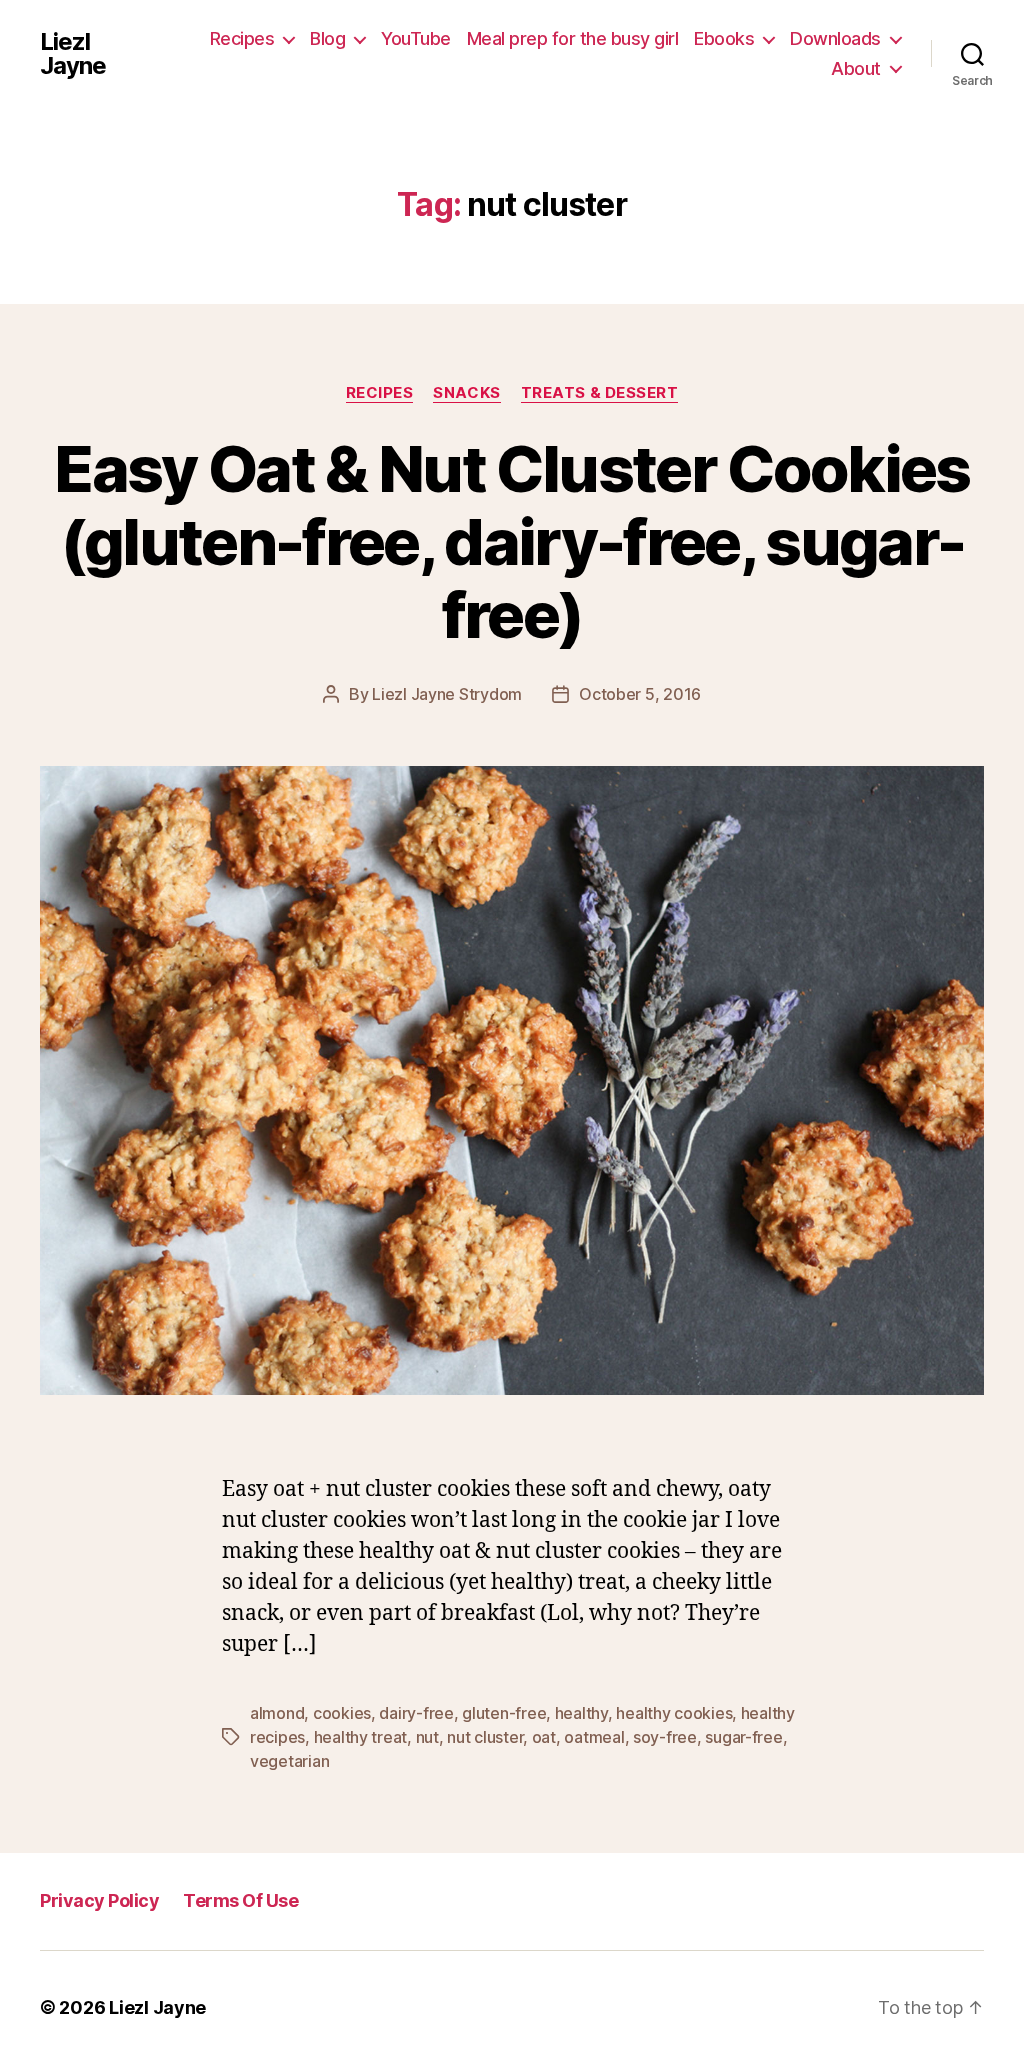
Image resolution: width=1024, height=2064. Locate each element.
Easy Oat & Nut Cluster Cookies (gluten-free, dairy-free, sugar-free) (511, 541)
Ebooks (724, 38)
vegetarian (289, 1761)
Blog (327, 38)
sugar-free (743, 1737)
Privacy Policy (99, 1900)
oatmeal (594, 1737)
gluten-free (504, 1713)
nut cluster (485, 1737)
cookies (342, 1713)
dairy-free (416, 1713)
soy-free (665, 1737)
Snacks (466, 393)
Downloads (835, 38)
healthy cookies (674, 1713)
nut (427, 1737)
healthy (581, 1713)
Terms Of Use (240, 1900)
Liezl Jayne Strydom (447, 694)
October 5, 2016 (640, 694)
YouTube (416, 38)
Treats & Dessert (600, 393)
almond (277, 1713)
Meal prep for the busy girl (573, 38)
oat (544, 1737)
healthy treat (361, 1737)
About (856, 68)
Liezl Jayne (73, 54)
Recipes (242, 38)
